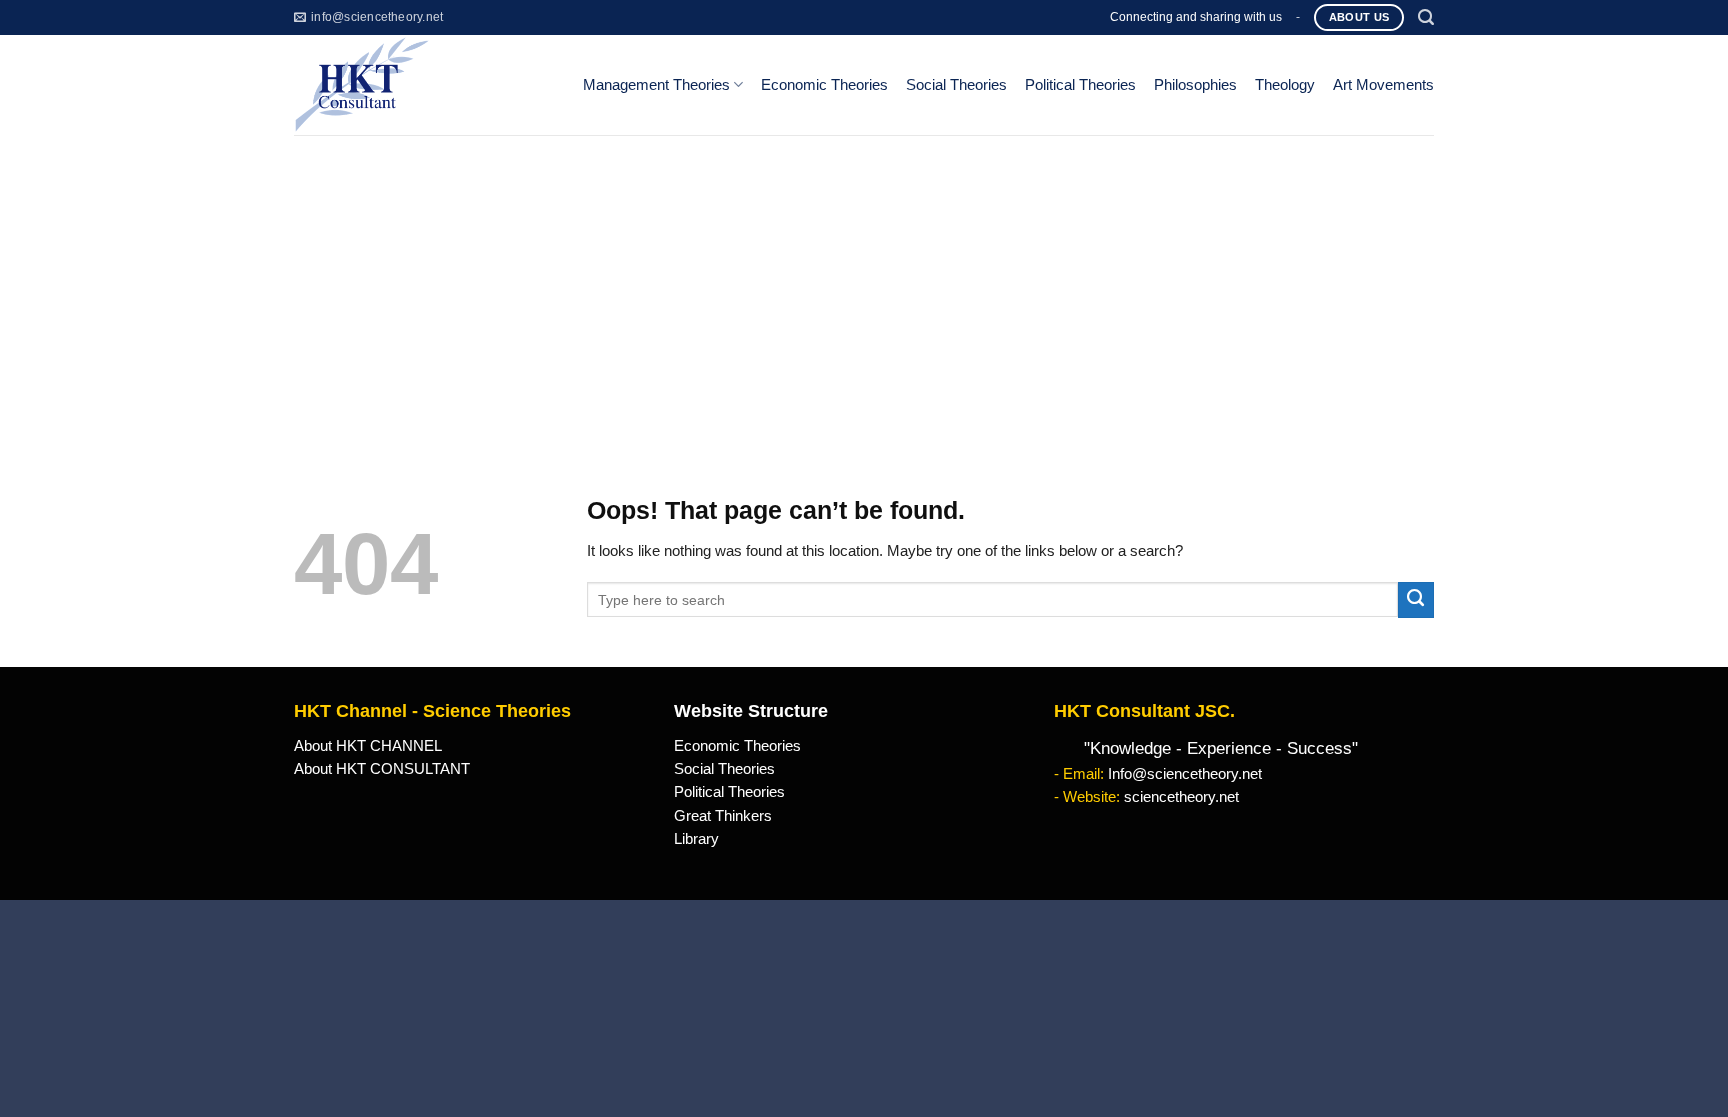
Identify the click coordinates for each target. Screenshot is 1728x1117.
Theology (1285, 85)
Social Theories (956, 85)
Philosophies (1195, 85)
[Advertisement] (864, 285)
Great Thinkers (723, 816)
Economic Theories (824, 85)
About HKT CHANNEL (368, 746)
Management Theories (656, 85)
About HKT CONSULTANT (382, 769)
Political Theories (1080, 85)
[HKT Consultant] (422, 85)
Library (696, 839)
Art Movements (1383, 85)
